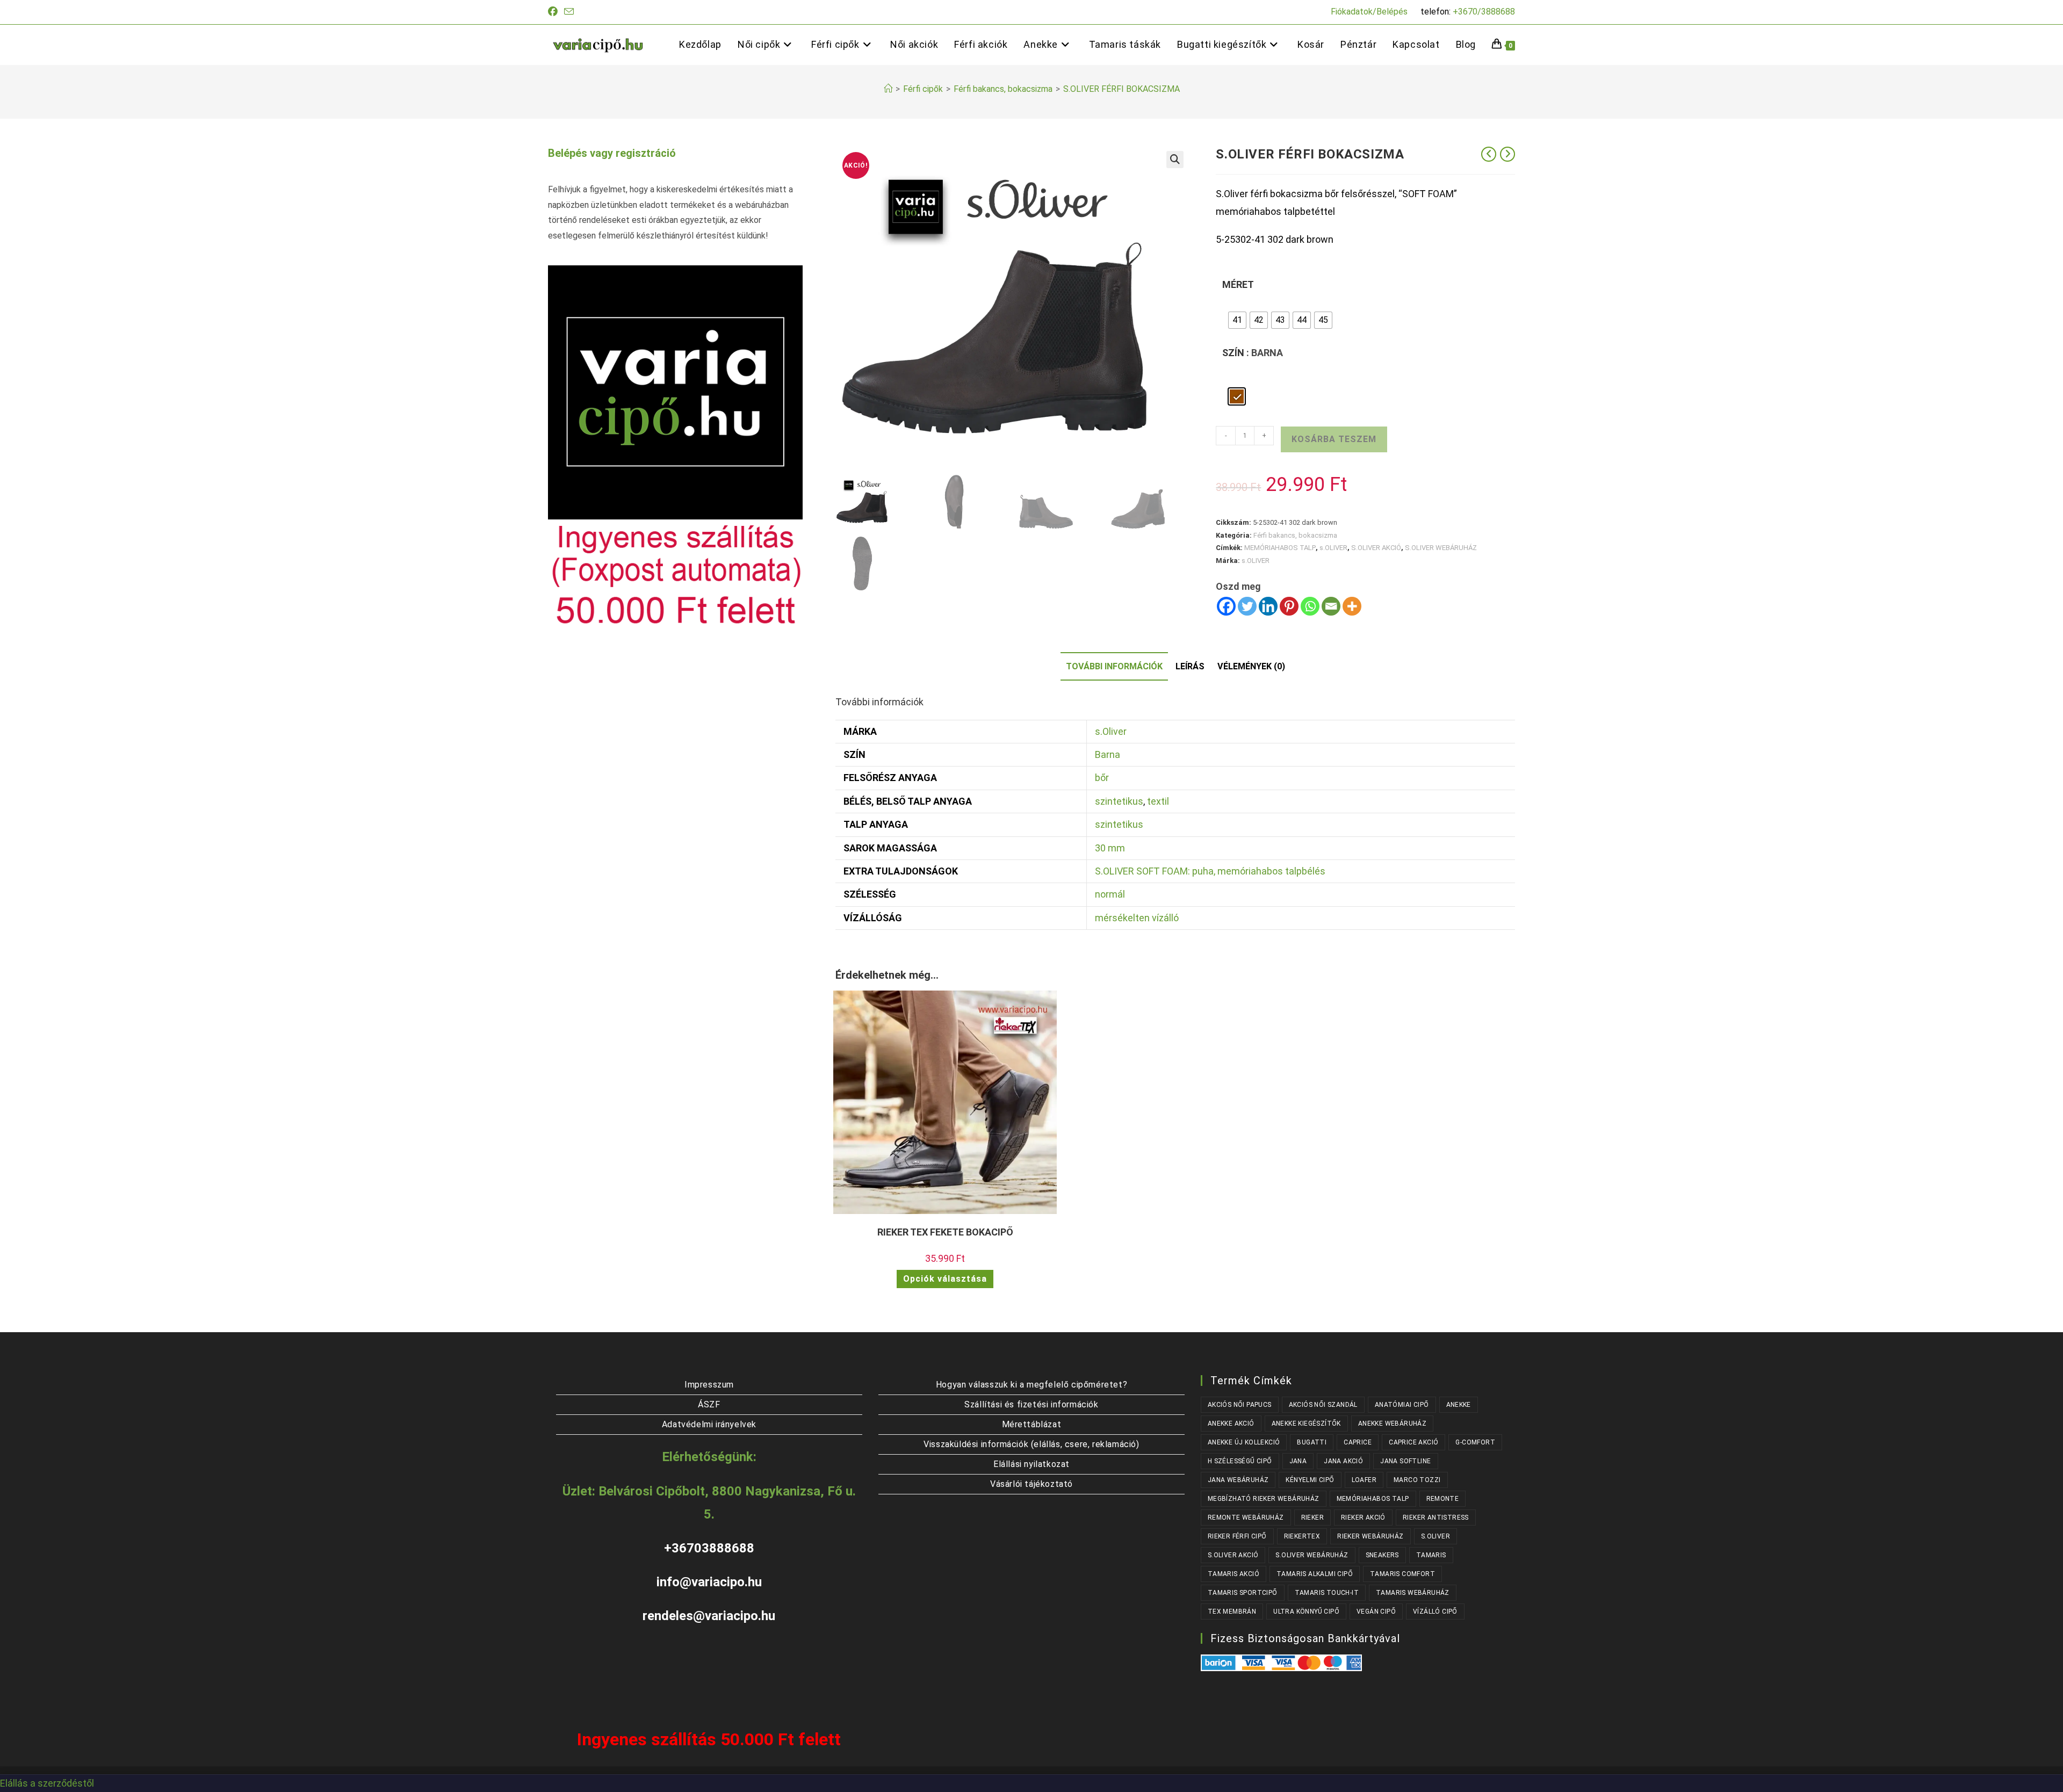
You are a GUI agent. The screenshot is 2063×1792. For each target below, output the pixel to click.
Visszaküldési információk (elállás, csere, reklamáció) (1031, 1444)
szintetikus (1119, 801)
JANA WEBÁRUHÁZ (1238, 1480)
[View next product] (1507, 154)
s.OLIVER (1333, 548)
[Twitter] (1247, 606)
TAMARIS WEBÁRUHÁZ (1413, 1593)
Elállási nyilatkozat (1031, 1464)
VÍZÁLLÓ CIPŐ (1435, 1612)
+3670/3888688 (1484, 12)
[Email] (1331, 606)
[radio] (1237, 320)
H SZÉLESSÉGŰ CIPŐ (1240, 1461)
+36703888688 (709, 1548)
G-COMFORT (1475, 1442)
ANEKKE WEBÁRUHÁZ (1392, 1424)
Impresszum (709, 1385)
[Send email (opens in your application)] (569, 12)
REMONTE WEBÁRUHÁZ (1246, 1518)
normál (1110, 894)
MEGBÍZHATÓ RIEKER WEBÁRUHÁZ (1264, 1499)
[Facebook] (1226, 606)
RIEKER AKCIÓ (1363, 1518)
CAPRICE (1358, 1442)
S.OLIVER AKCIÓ (1376, 548)
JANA (1298, 1461)
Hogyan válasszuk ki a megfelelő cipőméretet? (1031, 1385)
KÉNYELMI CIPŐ (1310, 1480)
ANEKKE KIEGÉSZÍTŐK (1306, 1424)
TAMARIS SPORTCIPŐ (1243, 1593)
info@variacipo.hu (709, 1582)
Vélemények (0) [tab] (1251, 666)
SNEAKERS (1382, 1555)
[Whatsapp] (1310, 606)
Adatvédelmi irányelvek (709, 1424)
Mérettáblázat (1032, 1424)
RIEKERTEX (1302, 1536)
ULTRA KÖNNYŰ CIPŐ (1306, 1612)
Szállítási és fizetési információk (1031, 1404)
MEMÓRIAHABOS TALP (1280, 548)
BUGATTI (1312, 1442)
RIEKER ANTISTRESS (1436, 1518)
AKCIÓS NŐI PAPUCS (1240, 1405)
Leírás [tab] (1190, 666)
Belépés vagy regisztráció (612, 153)
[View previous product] (1489, 154)
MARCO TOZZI (1417, 1480)
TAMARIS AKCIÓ (1234, 1574)
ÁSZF (709, 1404)
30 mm (1110, 848)
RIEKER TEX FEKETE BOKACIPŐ (945, 1232)
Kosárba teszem (1334, 439)
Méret (1238, 284)
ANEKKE (1459, 1405)
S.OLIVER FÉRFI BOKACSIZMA (1121, 89)
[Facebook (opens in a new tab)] (554, 12)
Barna (1108, 754)
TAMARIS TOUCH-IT (1327, 1593)
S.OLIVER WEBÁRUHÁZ (1441, 548)
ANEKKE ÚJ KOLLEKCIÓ (1244, 1442)
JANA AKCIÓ (1343, 1461)
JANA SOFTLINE (1405, 1461)
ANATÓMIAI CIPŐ (1402, 1405)
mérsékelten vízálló (1137, 918)
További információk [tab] (1114, 666)
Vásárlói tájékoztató (1031, 1484)
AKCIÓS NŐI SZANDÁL (1323, 1405)
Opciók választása (945, 1279)
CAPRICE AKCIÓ (1413, 1442)
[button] (1175, 160)
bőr (1102, 778)
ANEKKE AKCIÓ (1231, 1424)
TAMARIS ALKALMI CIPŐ (1315, 1574)
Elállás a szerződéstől (47, 1783)
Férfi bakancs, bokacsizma (1295, 535)
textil (1158, 801)
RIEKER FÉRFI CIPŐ (1237, 1536)
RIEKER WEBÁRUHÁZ (1370, 1536)
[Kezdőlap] (888, 89)
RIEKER (1312, 1518)
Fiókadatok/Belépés (1369, 12)
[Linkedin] (1268, 606)
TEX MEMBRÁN (1232, 1612)
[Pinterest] (1289, 606)
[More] (1352, 606)
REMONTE (1443, 1499)
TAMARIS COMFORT (1402, 1574)
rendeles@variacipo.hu (709, 1616)
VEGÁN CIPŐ (1376, 1612)
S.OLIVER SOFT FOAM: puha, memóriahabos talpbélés (1210, 871)
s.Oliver (1111, 731)
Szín (1233, 353)
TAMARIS (1431, 1555)
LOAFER (1364, 1480)
